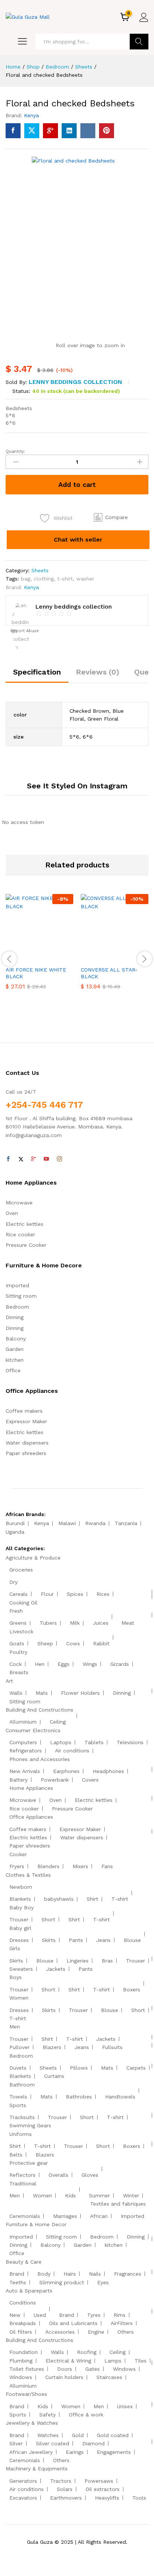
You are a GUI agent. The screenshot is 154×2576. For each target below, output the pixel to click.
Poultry (18, 1652)
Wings (90, 1664)
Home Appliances (31, 1788)
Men (15, 2027)
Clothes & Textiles (28, 1875)
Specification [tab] (37, 672)
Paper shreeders (26, 1453)
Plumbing (21, 2361)
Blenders (48, 1866)
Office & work (86, 2415)
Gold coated (113, 2435)
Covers (90, 1780)
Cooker (18, 1854)
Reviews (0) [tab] (98, 672)
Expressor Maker (26, 1421)
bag (26, 579)
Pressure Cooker (26, 1245)
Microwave (19, 1203)
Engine (96, 2332)
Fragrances (128, 2274)
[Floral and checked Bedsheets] (13, 131)
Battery (19, 1780)
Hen (40, 1664)
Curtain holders (64, 2377)
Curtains (54, 2076)
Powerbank (55, 1780)
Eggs (64, 1664)
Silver (16, 2443)
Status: (21, 391)
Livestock (21, 1631)
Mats (42, 1693)
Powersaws (99, 2481)
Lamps (113, 2361)
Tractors (61, 2481)
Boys (16, 1977)
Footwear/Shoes (26, 2394)
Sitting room (21, 1296)
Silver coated (53, 2443)
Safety (47, 2415)
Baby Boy (21, 1907)
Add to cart (77, 484)
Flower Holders (80, 1693)
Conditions (23, 2303)
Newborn (21, 1887)
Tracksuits (22, 2117)
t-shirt (65, 579)
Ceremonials (25, 2216)
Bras (107, 1961)
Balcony (16, 1339)
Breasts (19, 1672)
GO (139, 42)
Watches (48, 2435)
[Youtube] (46, 1159)
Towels (18, 2097)
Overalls (58, 2175)
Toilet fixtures (27, 2369)
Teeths (18, 2282)
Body (44, 2274)
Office (13, 1370)
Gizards (120, 1664)
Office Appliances (31, 1817)
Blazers (52, 2047)
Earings (75, 2452)
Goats (17, 1643)
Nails (95, 2274)
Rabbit (101, 1643)
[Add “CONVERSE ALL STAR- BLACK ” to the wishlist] (131, 957)
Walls (16, 1693)
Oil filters (21, 2332)
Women (19, 1998)
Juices (101, 1623)
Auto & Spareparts (29, 2291)
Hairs (70, 2274)
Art (9, 1681)
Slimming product (62, 2282)
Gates (93, 2369)
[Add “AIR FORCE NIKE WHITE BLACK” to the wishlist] (56, 957)
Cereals (19, 1594)
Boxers (132, 1989)
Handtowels (120, 2097)
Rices (103, 1594)
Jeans (103, 1940)
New (15, 2315)
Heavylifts (107, 2498)
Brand (17, 2274)
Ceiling (58, 1722)
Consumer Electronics (33, 1730)
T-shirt (120, 1899)
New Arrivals (25, 1771)
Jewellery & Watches (32, 2423)
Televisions (130, 1742)
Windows (124, 2369)
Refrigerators (26, 1751)
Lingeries (78, 1961)
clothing (44, 579)
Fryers (17, 1866)
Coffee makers (24, 1411)
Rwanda (95, 1523)
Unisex (125, 2406)
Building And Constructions (39, 1710)
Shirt (93, 1899)
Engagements (114, 2452)
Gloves (90, 2175)
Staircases (109, 2377)
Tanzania (126, 1523)
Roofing (87, 2352)
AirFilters (122, 2323)
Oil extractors (103, 2489)
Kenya (31, 115)
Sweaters (21, 1969)
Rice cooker (20, 1234)
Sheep (45, 1643)
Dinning (15, 1317)
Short (48, 1919)
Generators (23, 2481)
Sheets (40, 570)
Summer (99, 2195)
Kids (70, 2195)
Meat (128, 1623)
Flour (47, 1594)
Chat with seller (78, 540)
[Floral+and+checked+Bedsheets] (32, 131)
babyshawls (59, 1899)
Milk (75, 1623)
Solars (65, 2489)
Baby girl (20, 1928)
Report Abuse (24, 631)
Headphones (108, 1771)
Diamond (93, 2443)
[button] (111, 517)
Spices (75, 1594)
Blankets (20, 1899)
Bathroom (22, 2085)
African (99, 2216)
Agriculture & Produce (33, 1558)
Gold (78, 2435)
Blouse (132, 1940)
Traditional (23, 2183)
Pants (76, 1940)
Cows (73, 1643)
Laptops (61, 1742)
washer (85, 579)
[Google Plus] (34, 1159)
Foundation (24, 2352)
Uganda (15, 1532)
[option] (39, 947)
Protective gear (29, 2163)
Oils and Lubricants (73, 2323)
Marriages (65, 2216)
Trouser (19, 1919)
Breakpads (23, 2323)
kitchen (15, 1360)
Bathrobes (79, 2097)
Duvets (18, 2068)
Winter (131, 2195)
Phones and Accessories (40, 1759)
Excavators (23, 2498)
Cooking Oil (23, 1603)
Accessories (60, 2332)
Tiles (141, 2361)
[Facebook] (8, 1159)
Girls (15, 1948)
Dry (13, 1582)
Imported (17, 1285)
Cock (16, 1664)
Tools (139, 2498)
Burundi (15, 1523)
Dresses (19, 1940)
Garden (15, 1349)
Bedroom (17, 1307)
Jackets (56, 1969)
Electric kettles (24, 1224)
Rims (120, 2315)
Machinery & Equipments (37, 2469)
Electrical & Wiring (68, 2361)
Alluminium (23, 1722)
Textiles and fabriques (118, 2204)
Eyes (103, 2282)
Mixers (80, 1866)
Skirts (49, 1940)
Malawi (67, 1523)
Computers (23, 1742)
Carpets (136, 2068)
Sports (18, 2105)
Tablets (94, 1742)
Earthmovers (66, 2498)
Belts (16, 2155)
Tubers (48, 1623)
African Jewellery (31, 2452)
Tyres (94, 2315)
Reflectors (22, 2175)
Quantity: (15, 451)
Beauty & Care (24, 2262)
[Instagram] (59, 1159)
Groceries (21, 1570)
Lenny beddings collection (76, 382)
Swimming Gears (30, 2125)
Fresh (16, 1611)
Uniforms (21, 2134)
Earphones (66, 1771)
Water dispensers (27, 1443)
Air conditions (72, 1751)
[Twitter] (21, 1159)
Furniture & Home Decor (36, 2224)
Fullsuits (112, 2047)
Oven (12, 1213)
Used (40, 2315)
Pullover (19, 2047)
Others (126, 2332)
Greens (18, 1623)
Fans (107, 1866)
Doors (65, 2369)
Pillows (79, 2068)
